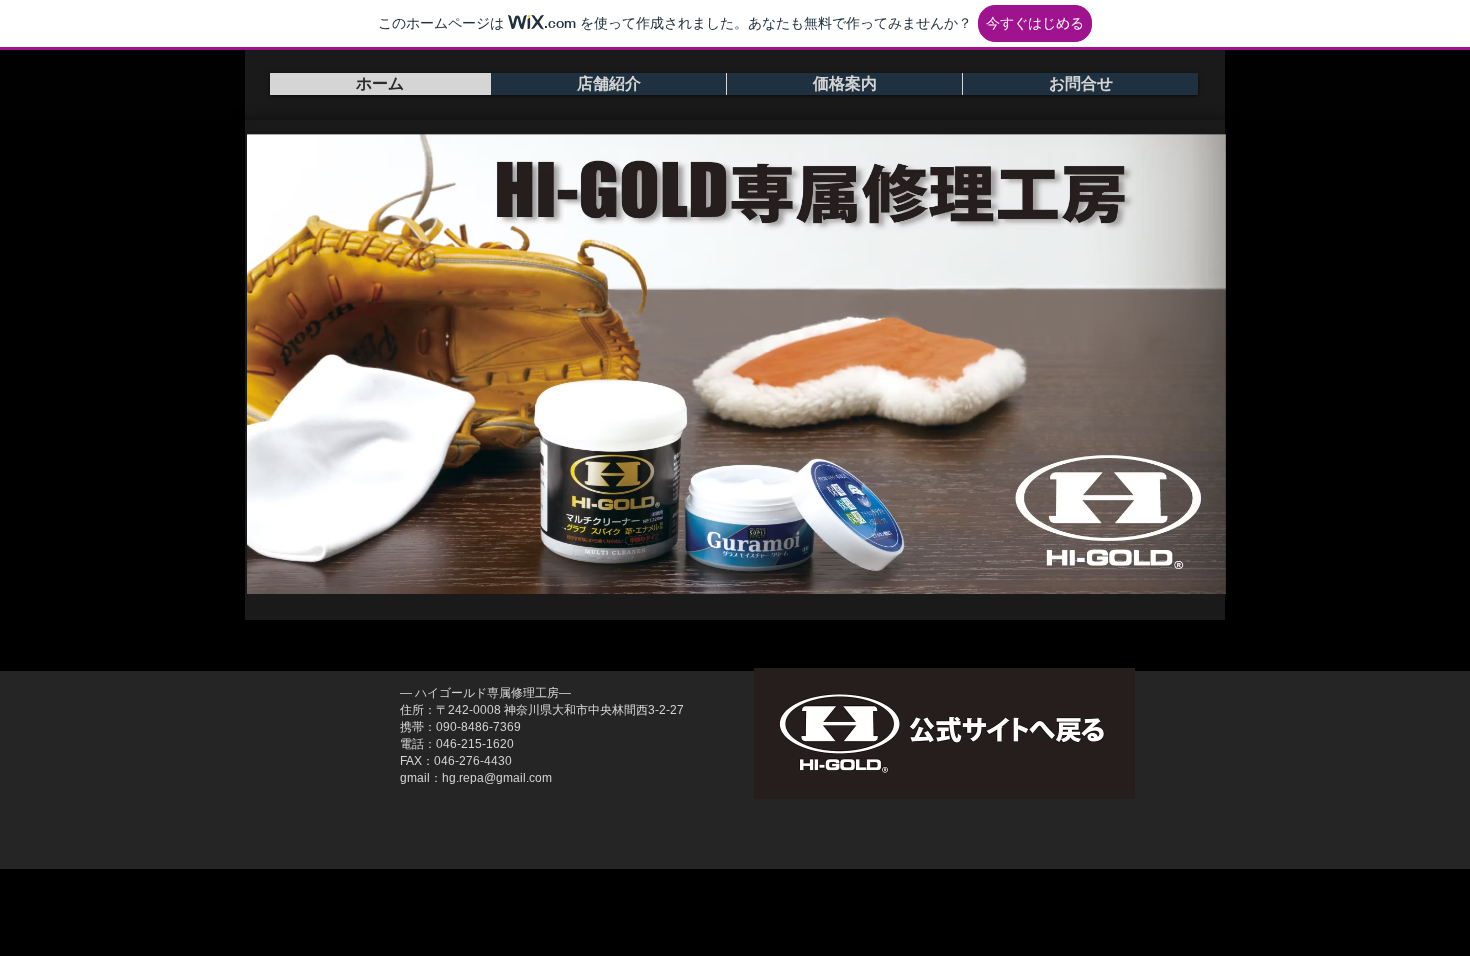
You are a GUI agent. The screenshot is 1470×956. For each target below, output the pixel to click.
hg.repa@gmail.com (497, 778)
